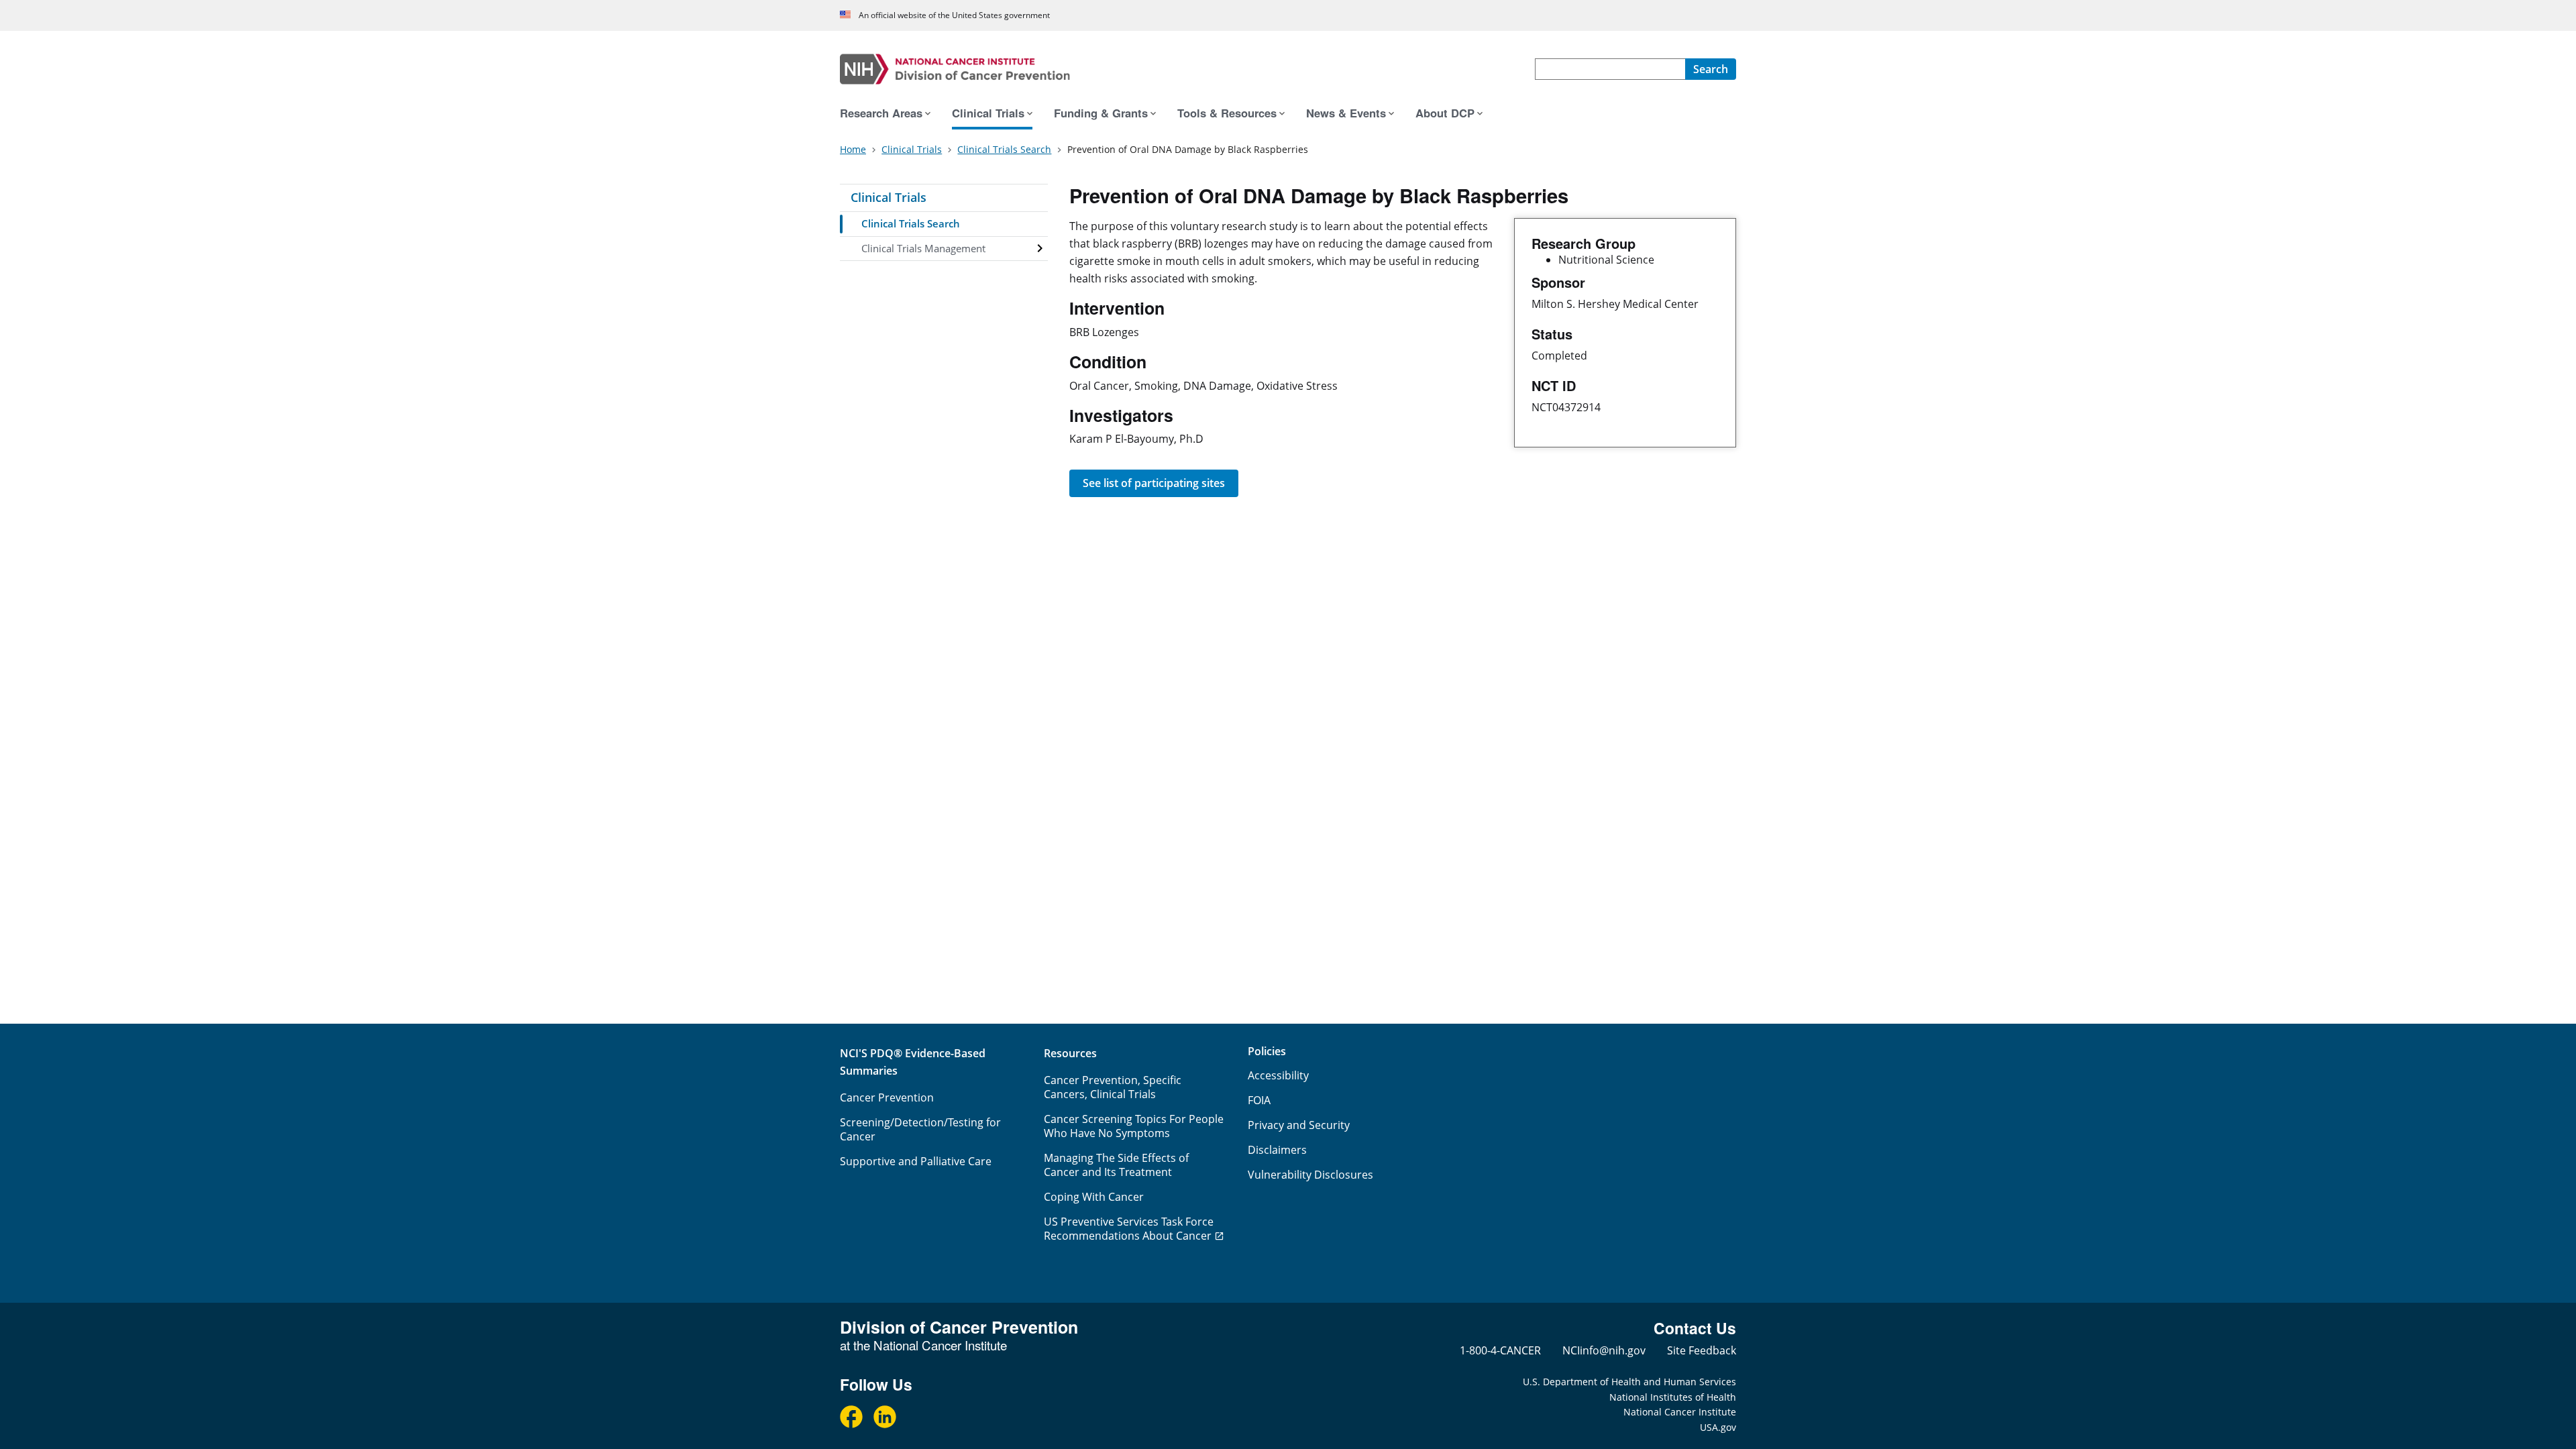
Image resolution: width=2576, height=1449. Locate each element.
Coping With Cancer (1094, 1197)
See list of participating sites (1154, 483)
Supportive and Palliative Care (916, 1161)
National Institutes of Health (1673, 1397)
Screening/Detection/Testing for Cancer (920, 1129)
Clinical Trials (889, 197)
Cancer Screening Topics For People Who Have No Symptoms (1134, 1126)
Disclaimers (1277, 1150)
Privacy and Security (1299, 1125)
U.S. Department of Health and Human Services (1629, 1382)
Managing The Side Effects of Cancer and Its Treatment (1116, 1165)
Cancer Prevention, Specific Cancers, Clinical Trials (1113, 1087)
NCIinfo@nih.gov (1604, 1350)
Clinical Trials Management (923, 248)
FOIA (1259, 1100)
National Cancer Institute (1680, 1412)
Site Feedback (1702, 1350)
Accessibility (1278, 1075)
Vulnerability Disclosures (1310, 1175)
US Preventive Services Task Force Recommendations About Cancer (1129, 1229)
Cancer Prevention (887, 1097)
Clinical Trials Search (911, 223)
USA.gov (1718, 1427)
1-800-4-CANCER (1500, 1350)
